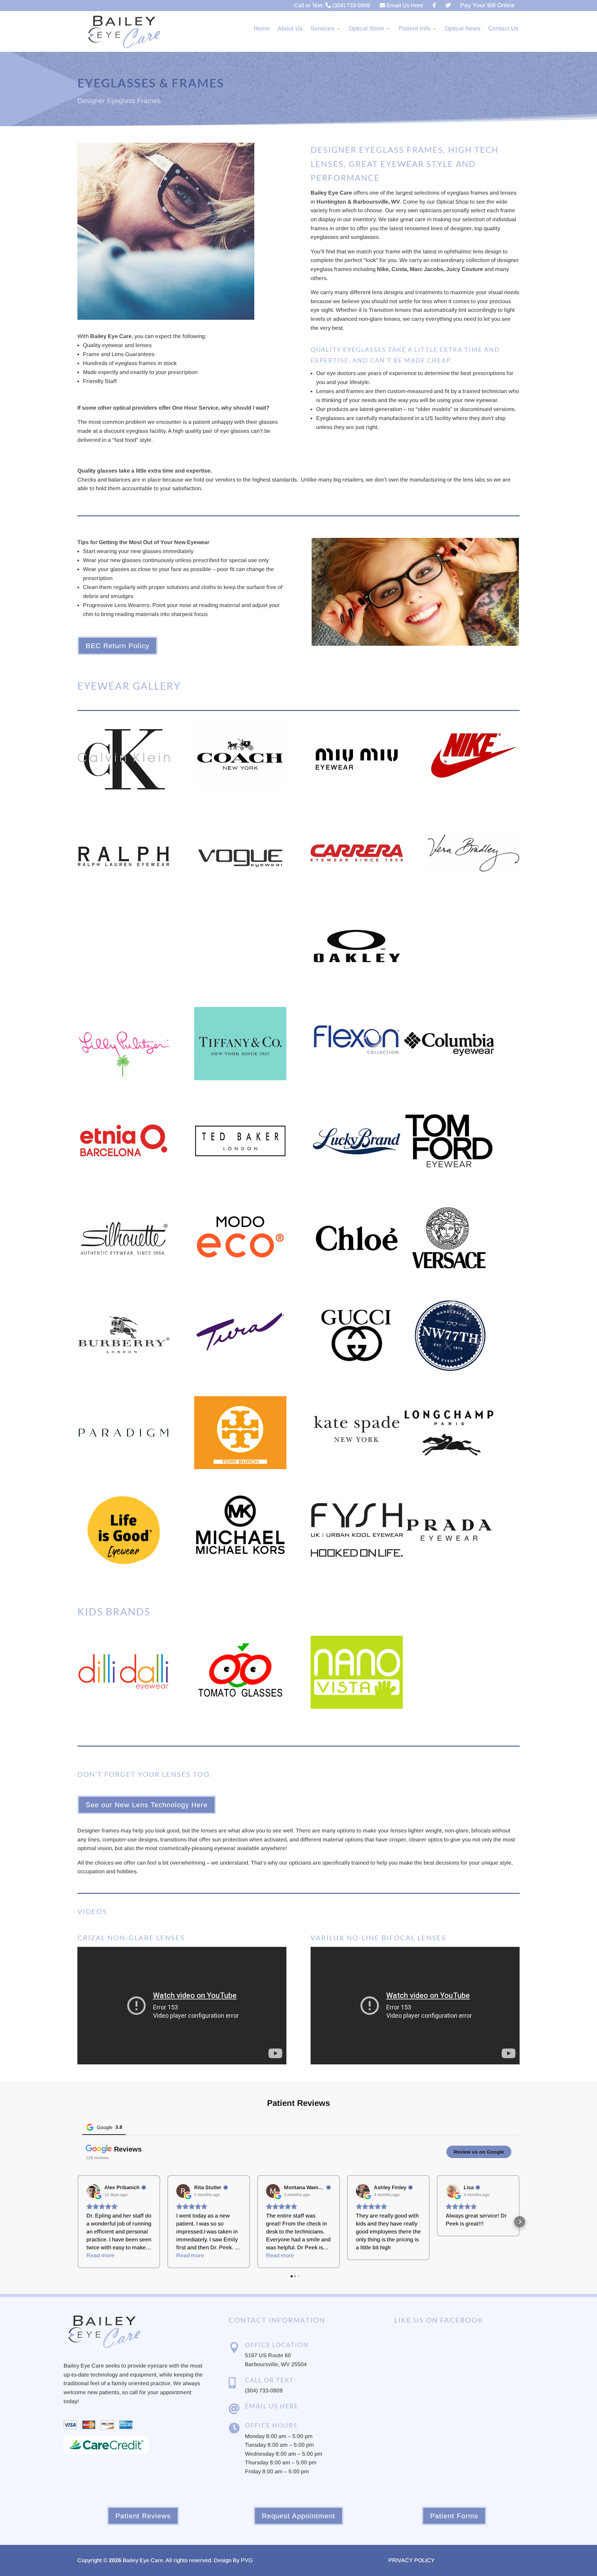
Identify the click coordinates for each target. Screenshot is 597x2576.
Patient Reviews (143, 2516)
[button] (77, 2222)
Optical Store (366, 29)
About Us (290, 29)
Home (262, 29)
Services (322, 29)
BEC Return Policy (117, 646)
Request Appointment (298, 2516)
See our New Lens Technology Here (147, 1805)
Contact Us (503, 29)
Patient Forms (454, 2516)
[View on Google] (93, 2191)
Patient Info (414, 29)
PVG (247, 2560)
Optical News (463, 29)
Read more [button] (100, 2255)
